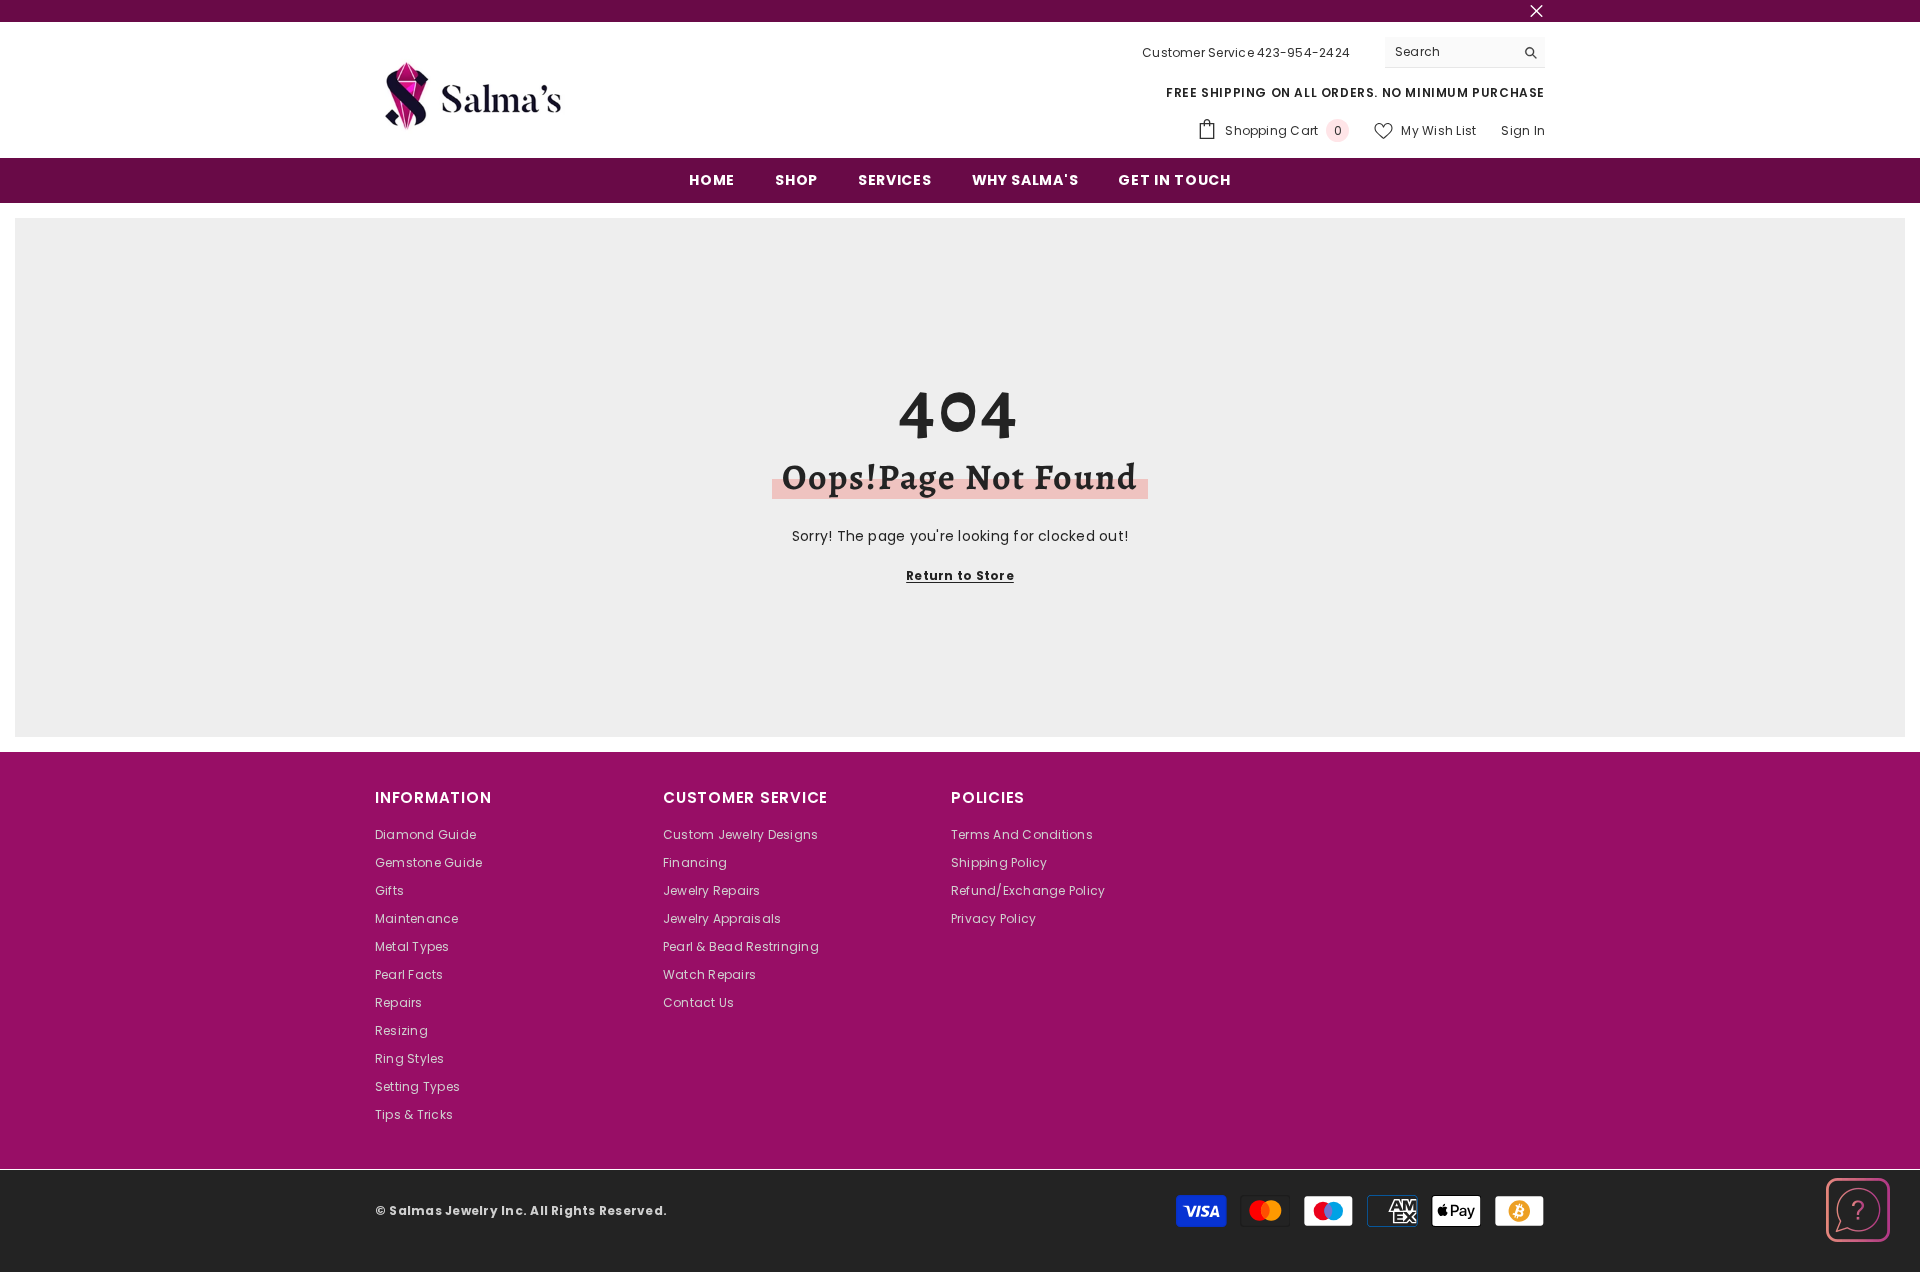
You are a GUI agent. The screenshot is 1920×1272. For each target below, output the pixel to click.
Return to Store (960, 575)
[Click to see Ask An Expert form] (1858, 1210)
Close (1536, 11)
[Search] (1465, 52)
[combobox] (1449, 52)
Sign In (1523, 130)
